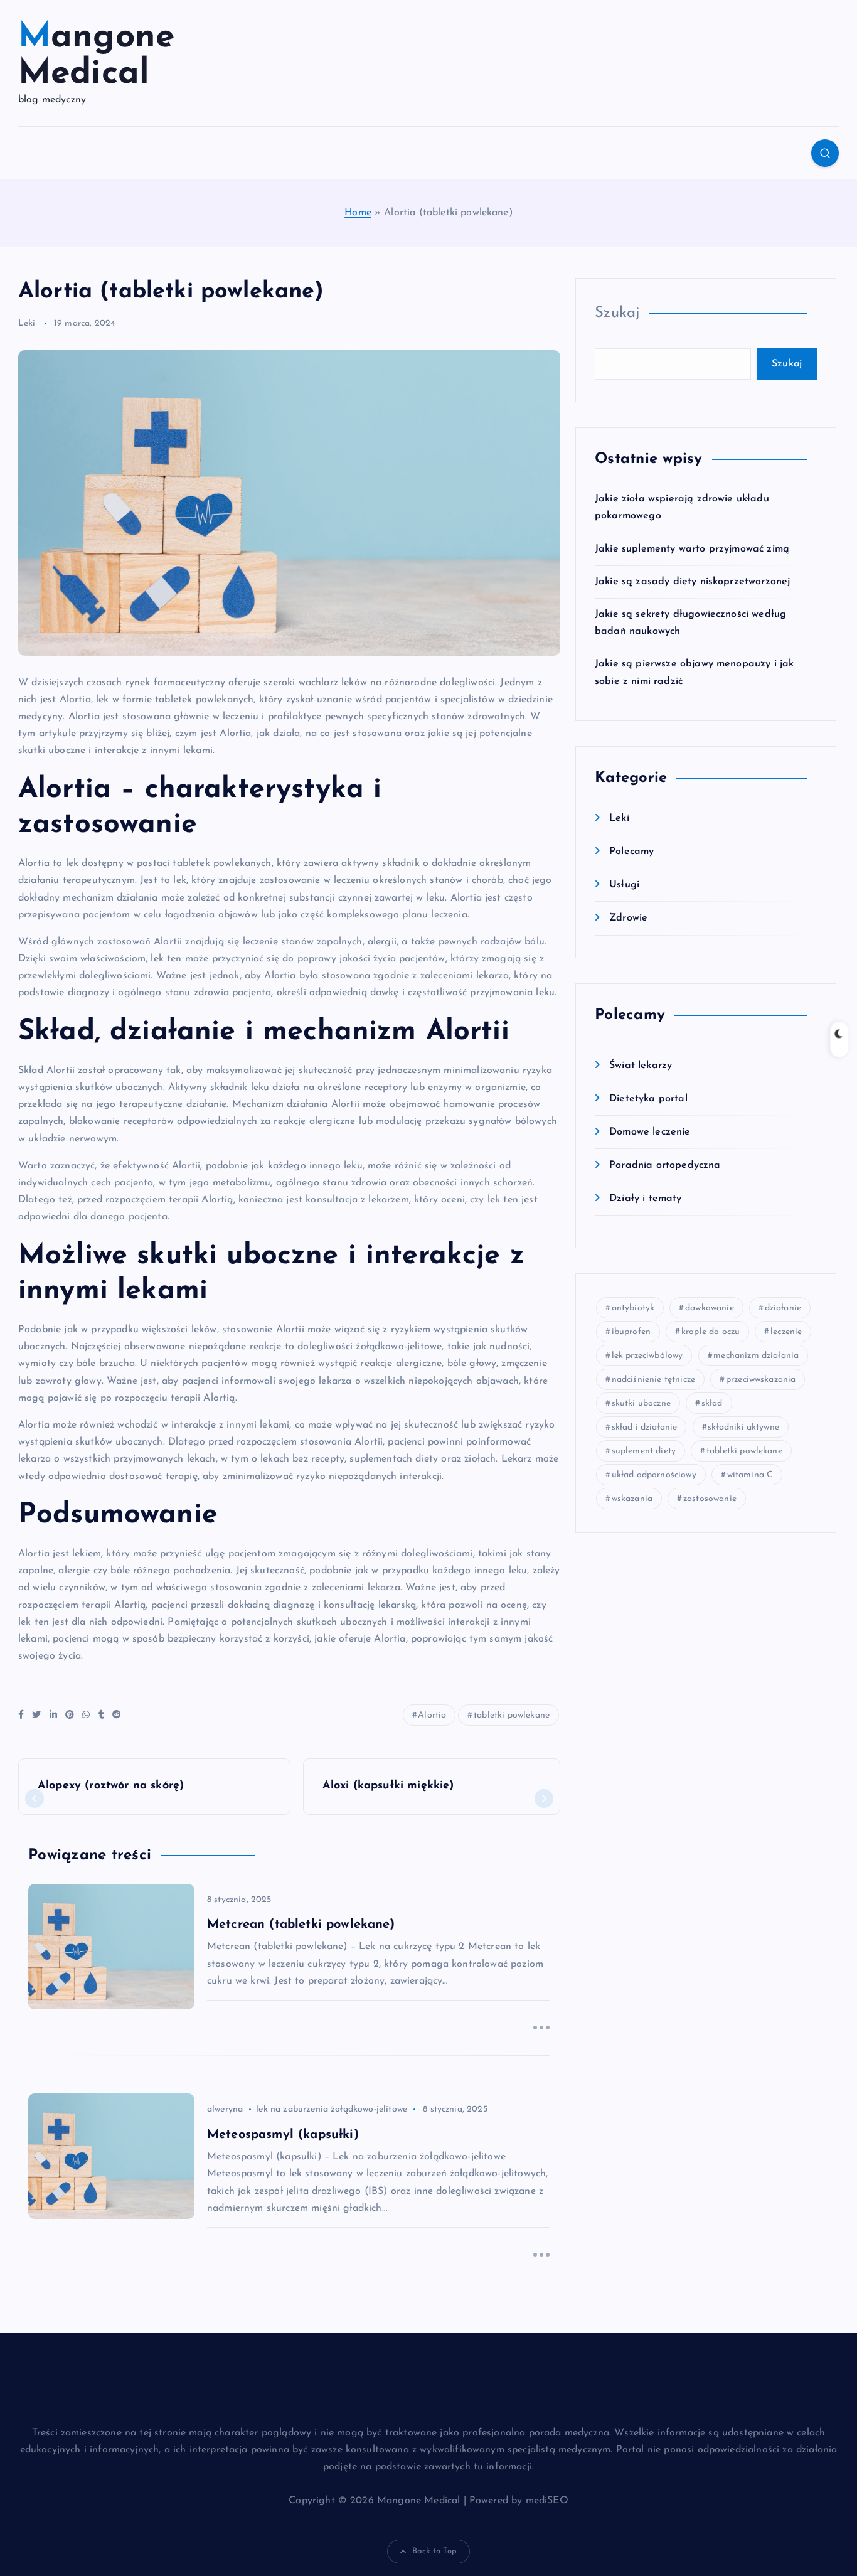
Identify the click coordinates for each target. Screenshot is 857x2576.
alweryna (225, 2109)
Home (358, 213)
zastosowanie (710, 1499)
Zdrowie (628, 918)
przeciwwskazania (761, 1380)
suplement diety (644, 1451)
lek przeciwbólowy (647, 1356)
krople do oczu (711, 1332)
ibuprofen (631, 1332)
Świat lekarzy (641, 1066)
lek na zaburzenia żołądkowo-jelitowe (332, 2109)
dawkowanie (710, 1308)
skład (712, 1403)
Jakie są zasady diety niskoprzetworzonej (692, 582)
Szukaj (617, 313)
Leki (27, 323)
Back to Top (435, 2551)
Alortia (432, 1715)
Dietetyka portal (648, 1099)
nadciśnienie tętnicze (653, 1380)
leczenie (786, 1332)
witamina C (750, 1475)
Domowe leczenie (650, 1132)
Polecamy (631, 852)
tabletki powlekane (512, 1715)
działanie (783, 1308)
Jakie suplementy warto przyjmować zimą (692, 549)
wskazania (632, 1499)
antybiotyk (633, 1308)
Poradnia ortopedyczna (665, 1165)
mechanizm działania (756, 1356)
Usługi (624, 885)
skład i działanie (645, 1427)
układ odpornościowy (654, 1475)
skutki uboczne (641, 1403)
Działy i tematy (645, 1199)
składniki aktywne (743, 1427)
